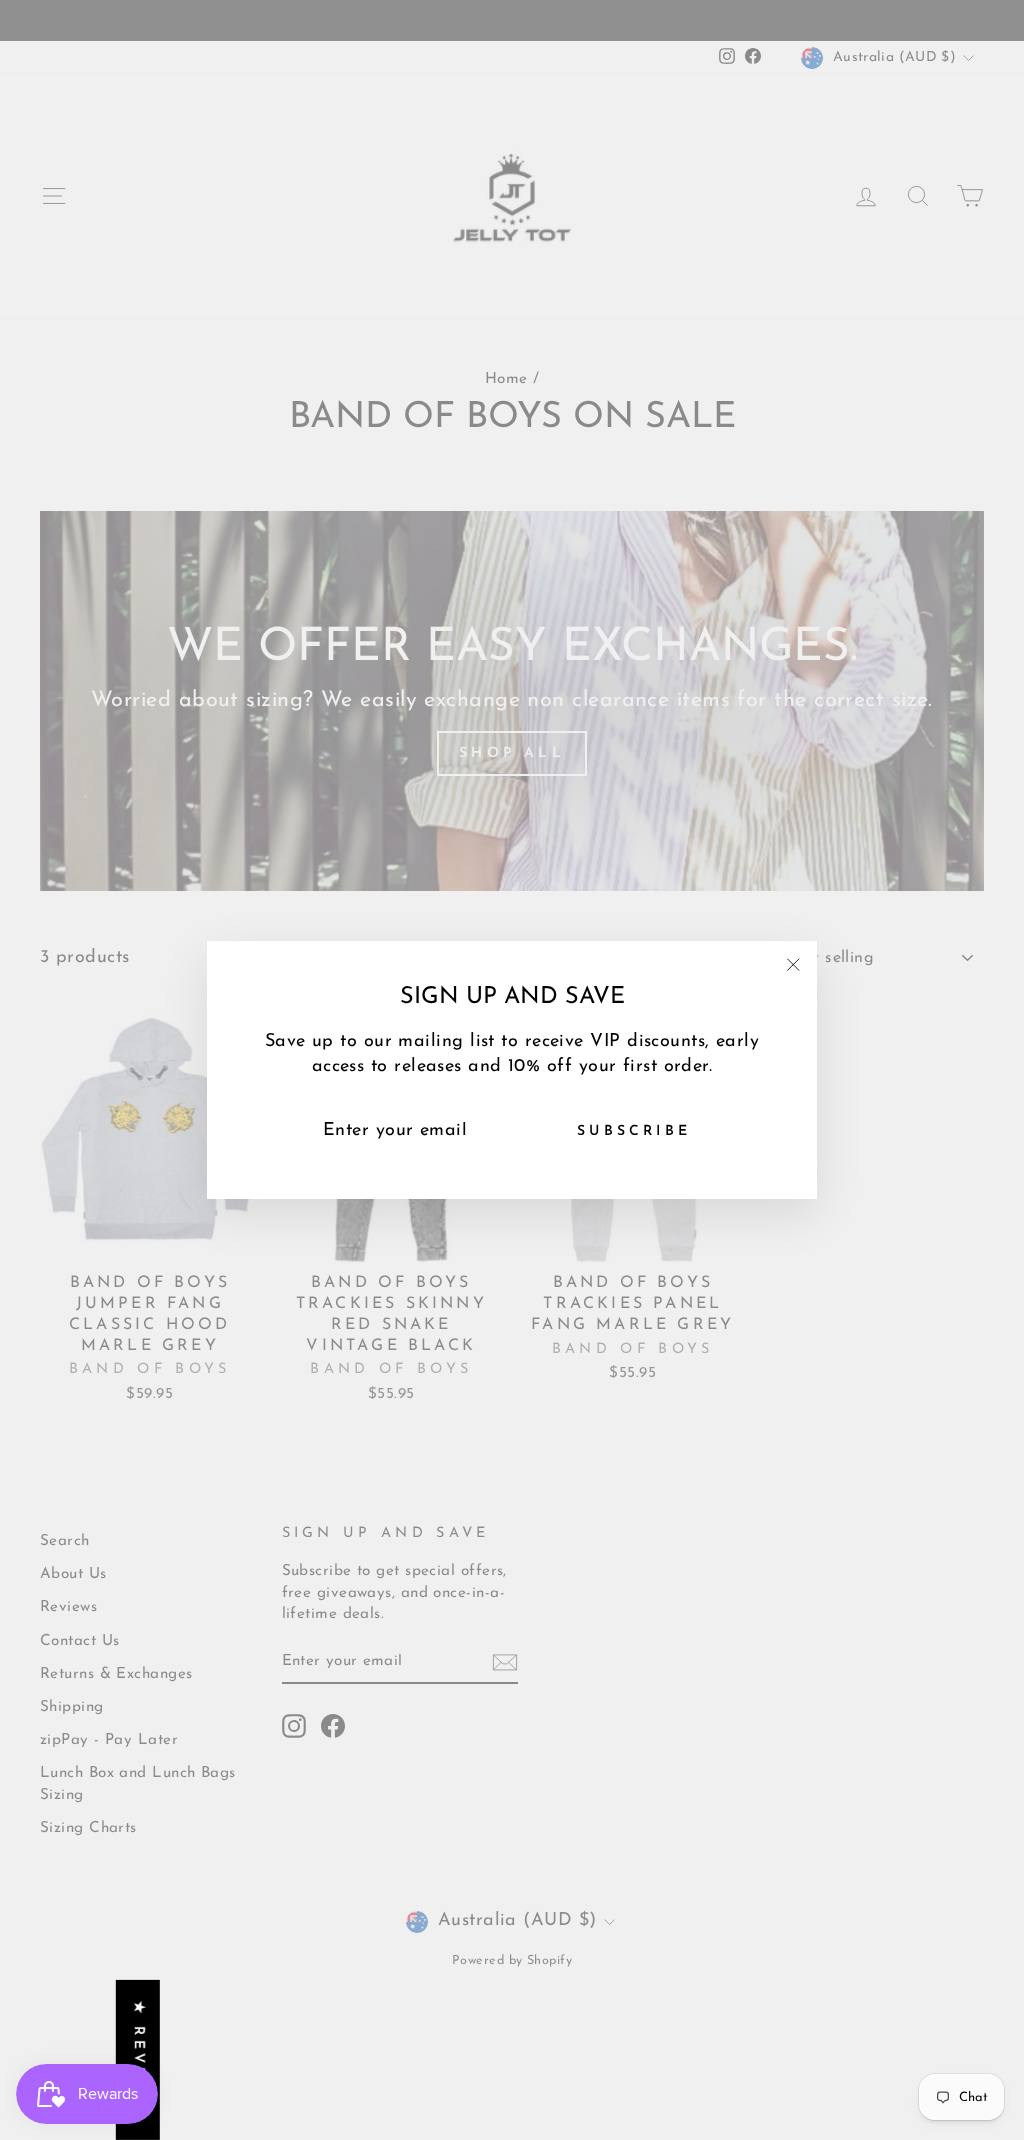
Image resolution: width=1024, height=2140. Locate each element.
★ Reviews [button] (138, 2060)
